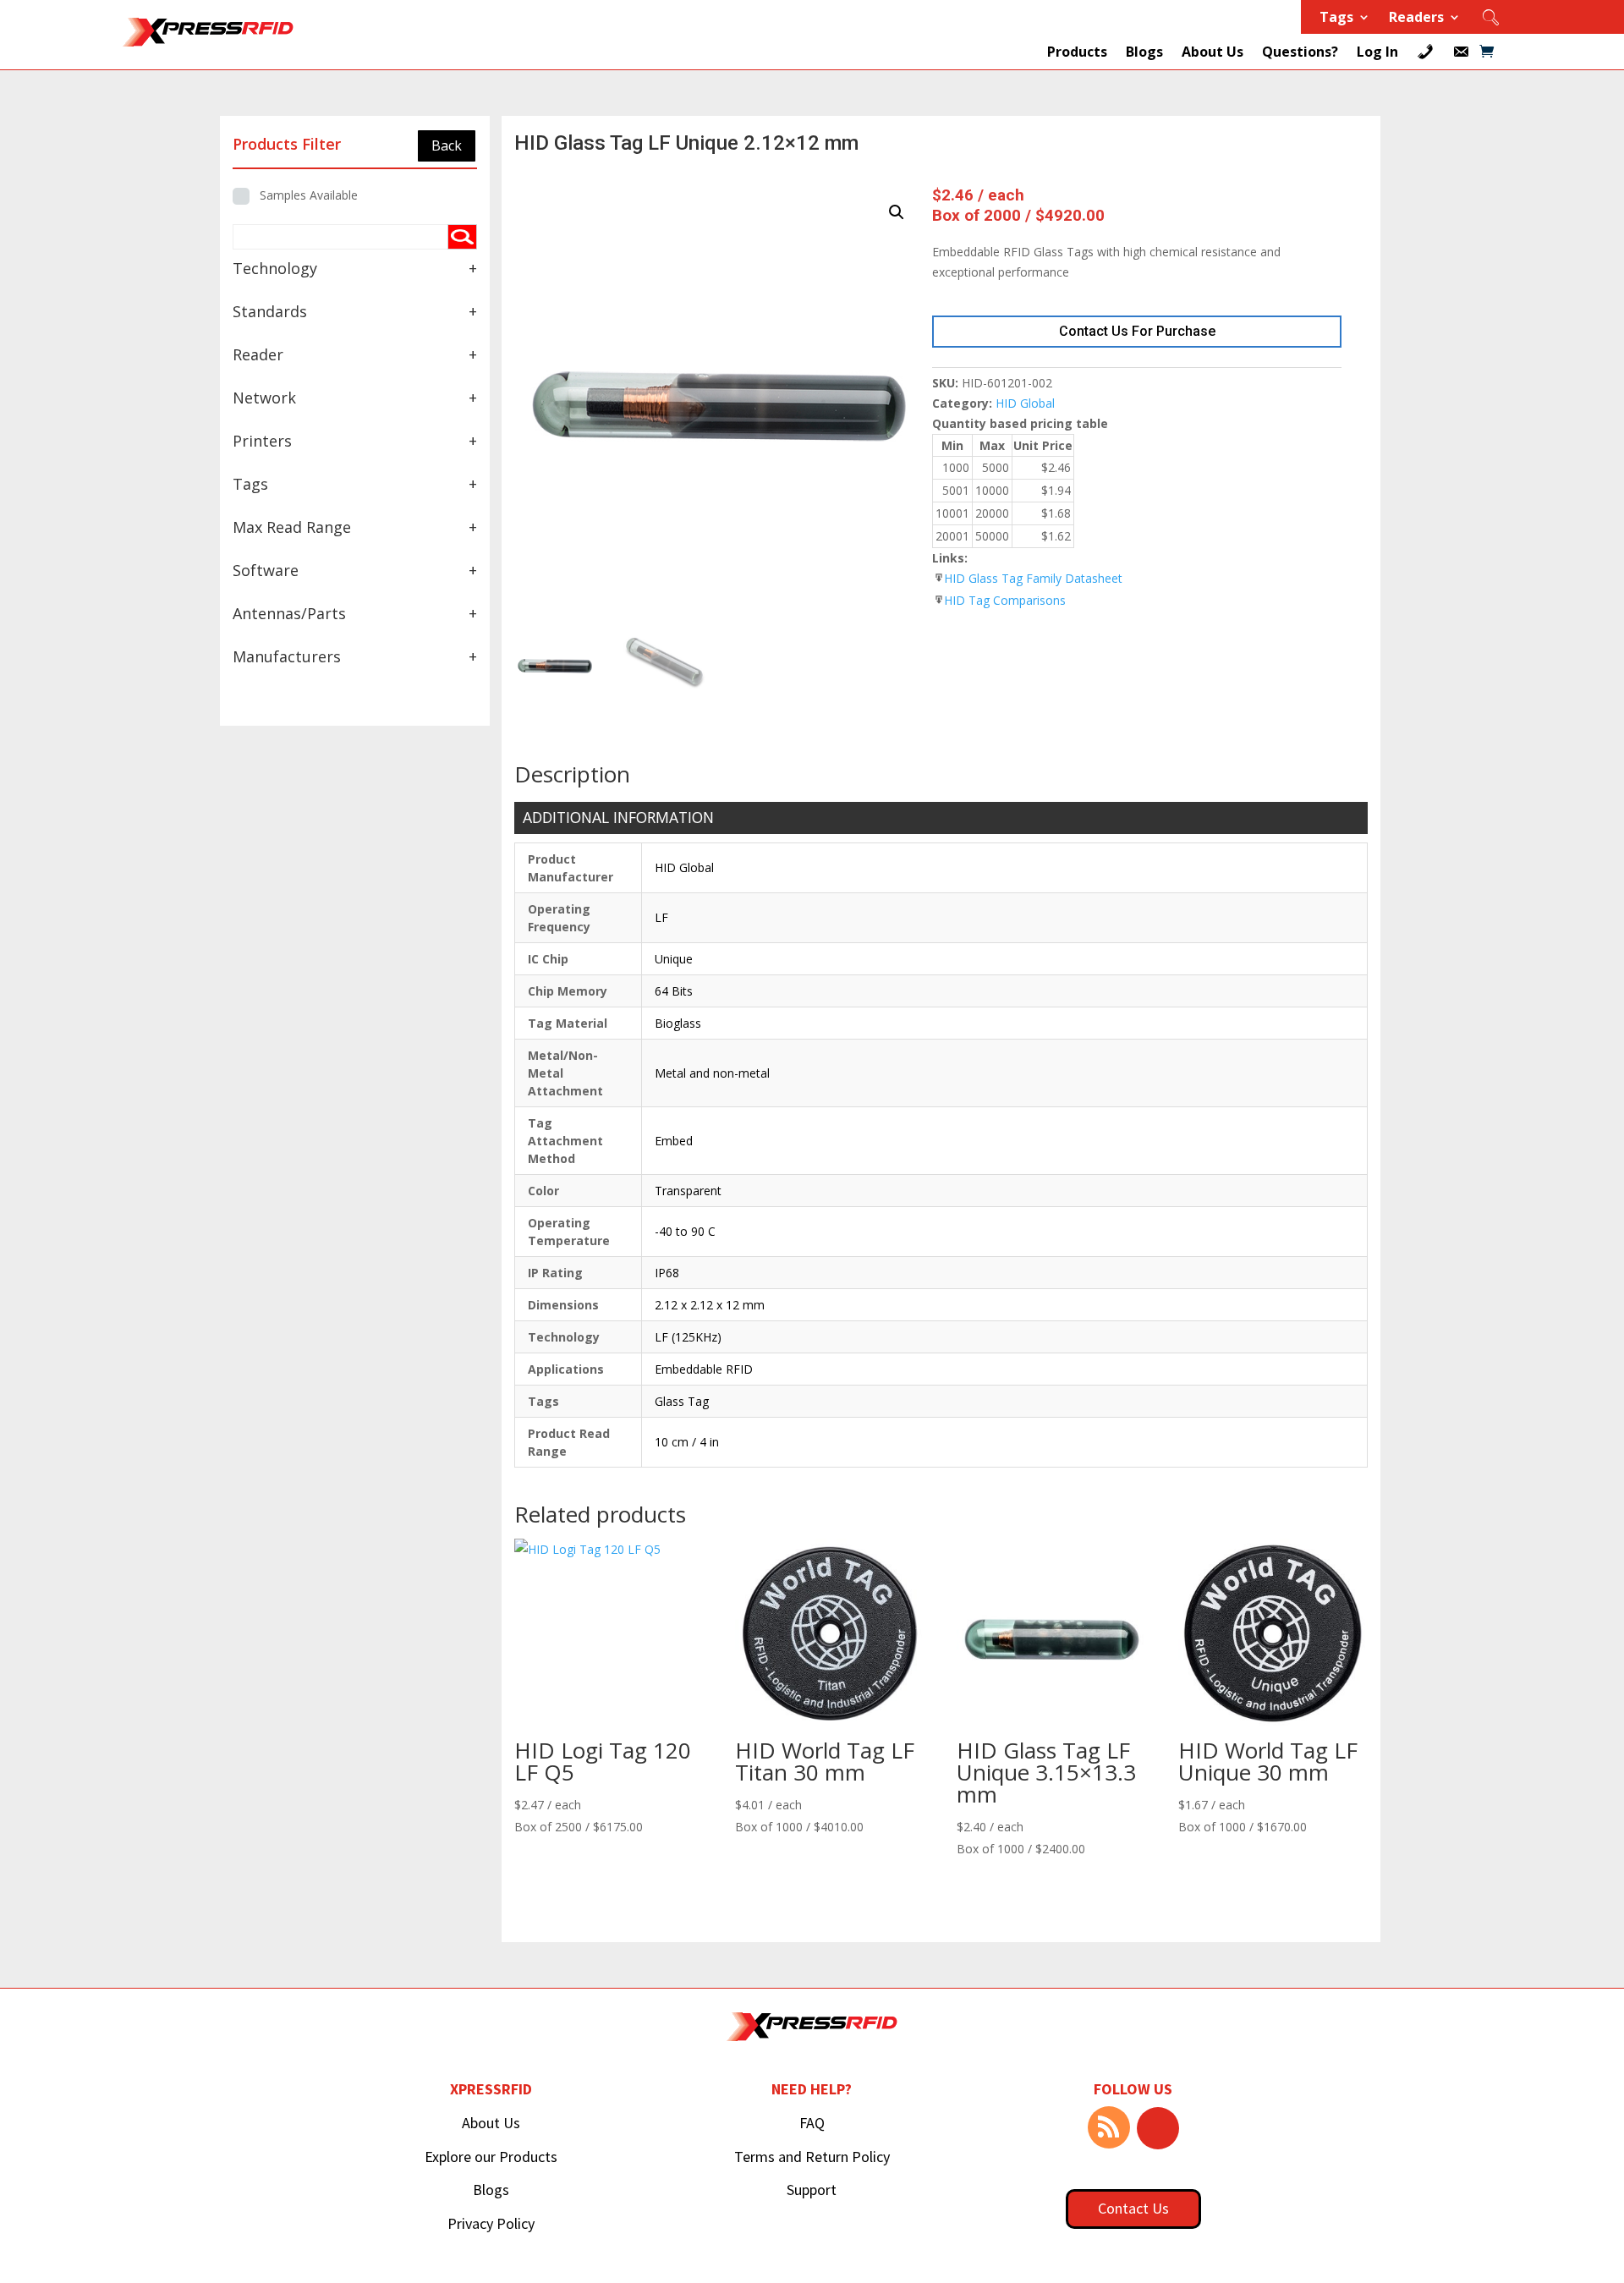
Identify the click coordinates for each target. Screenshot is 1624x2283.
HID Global (1025, 403)
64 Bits (674, 991)
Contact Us (1133, 2208)
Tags (1336, 19)
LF (661, 917)
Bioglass (678, 1023)
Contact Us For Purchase (1137, 331)
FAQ (812, 2123)
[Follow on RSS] (1109, 2127)
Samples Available (309, 195)
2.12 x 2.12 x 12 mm (710, 1305)
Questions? (1300, 52)
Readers (1416, 19)
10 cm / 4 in (687, 1442)
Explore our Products (491, 2157)
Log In (1377, 52)
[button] (897, 212)
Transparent (688, 1191)
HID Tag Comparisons (1005, 600)
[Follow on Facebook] (1158, 2128)
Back (447, 145)
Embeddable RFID (704, 1369)
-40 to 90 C (685, 1231)
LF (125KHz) (688, 1337)
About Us (1213, 52)
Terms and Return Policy (812, 2157)
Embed (674, 1141)
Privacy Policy (491, 2223)
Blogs (1144, 52)
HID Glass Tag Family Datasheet (1033, 578)
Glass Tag (682, 1401)
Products (1077, 52)
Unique (674, 959)
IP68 (667, 1273)
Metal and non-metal (712, 1073)
